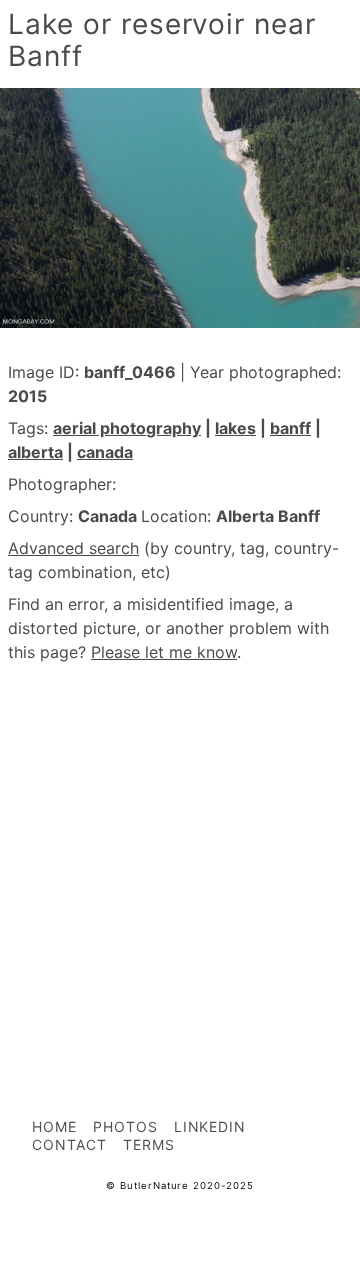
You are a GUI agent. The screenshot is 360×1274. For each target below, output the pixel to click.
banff (290, 428)
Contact (69, 1144)
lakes (235, 428)
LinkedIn (210, 1126)
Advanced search (73, 548)
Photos (125, 1126)
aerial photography (127, 428)
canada (105, 452)
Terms (149, 1144)
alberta (35, 452)
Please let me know (164, 652)
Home (54, 1126)
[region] (180, 846)
